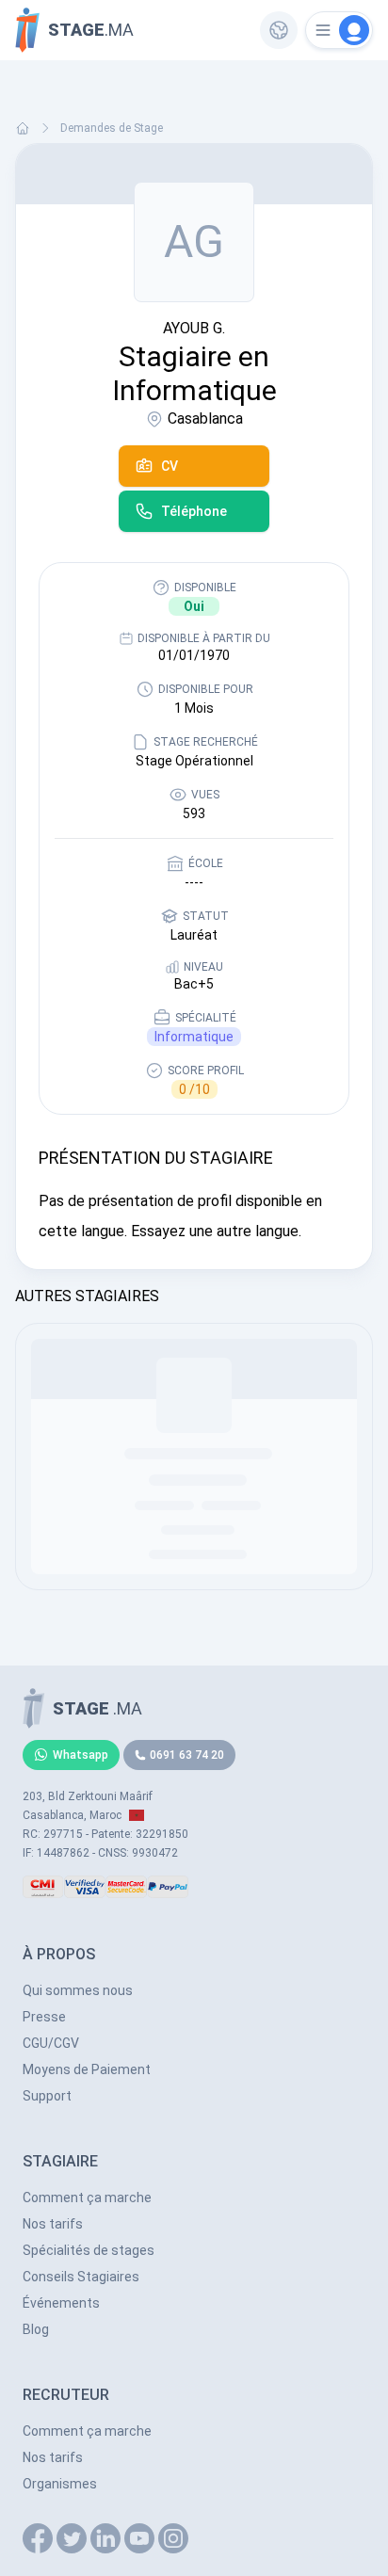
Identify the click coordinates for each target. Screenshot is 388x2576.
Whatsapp (81, 1755)
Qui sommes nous (78, 1990)
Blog (36, 2329)
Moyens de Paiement (87, 2069)
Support (47, 2096)
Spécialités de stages (89, 2250)
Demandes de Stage (112, 128)
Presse (44, 2017)
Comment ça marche (87, 2198)
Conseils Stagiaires (81, 2277)
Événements (61, 2303)
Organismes (60, 2484)
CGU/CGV (51, 2043)
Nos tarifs (53, 2224)
